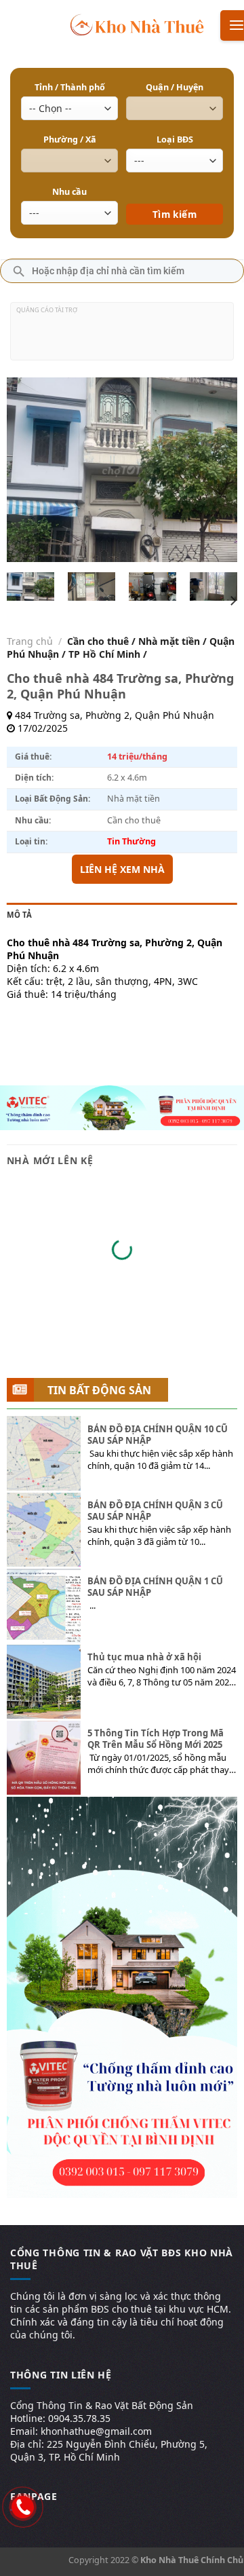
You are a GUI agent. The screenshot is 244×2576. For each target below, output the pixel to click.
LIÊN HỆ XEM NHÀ (122, 869)
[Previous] (28, 469)
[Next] (216, 469)
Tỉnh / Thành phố (70, 87)
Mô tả (19, 915)
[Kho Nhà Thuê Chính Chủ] (137, 24)
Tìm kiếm (175, 194)
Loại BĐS (175, 139)
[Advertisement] (122, 337)
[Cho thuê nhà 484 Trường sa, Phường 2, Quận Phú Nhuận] (31, 586)
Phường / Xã (70, 139)
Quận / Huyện (175, 87)
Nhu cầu (69, 192)
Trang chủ (30, 641)
